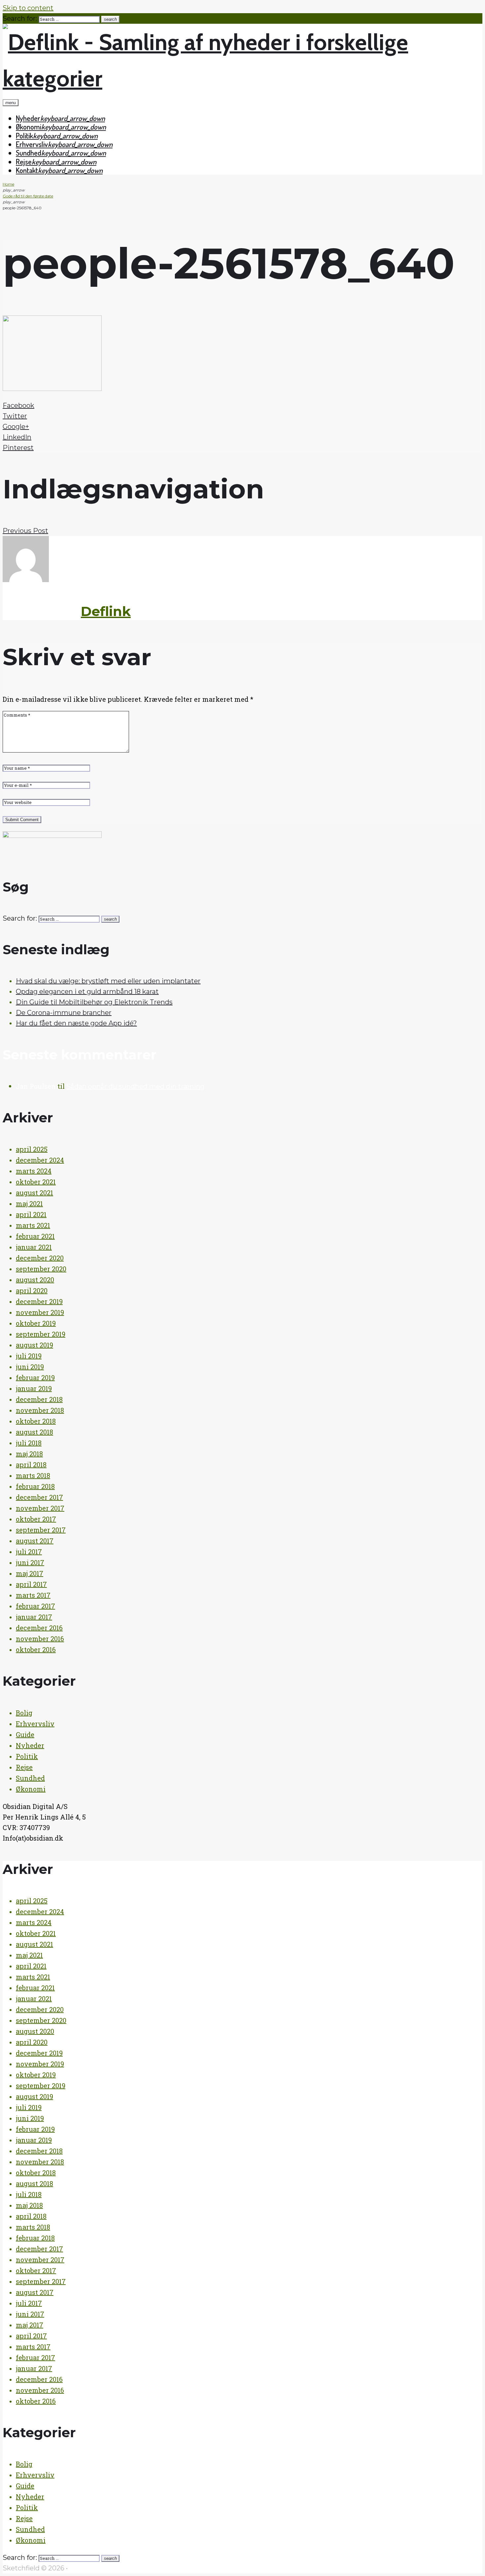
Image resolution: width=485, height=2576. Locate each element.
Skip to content (28, 8)
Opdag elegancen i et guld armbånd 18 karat (87, 992)
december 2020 (40, 1258)
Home (8, 184)
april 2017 (31, 1584)
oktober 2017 (36, 1519)
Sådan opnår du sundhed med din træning (135, 1086)
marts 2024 (34, 1171)
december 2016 (39, 1628)
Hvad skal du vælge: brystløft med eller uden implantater (108, 981)
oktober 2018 (36, 1421)
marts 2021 (33, 1225)
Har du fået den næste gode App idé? (76, 1023)
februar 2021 (35, 1236)
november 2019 (40, 1312)
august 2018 (34, 1432)
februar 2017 (35, 1606)
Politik (24, 135)
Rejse (24, 162)
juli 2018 (29, 1443)
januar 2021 (34, 1247)
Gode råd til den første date (28, 196)
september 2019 (41, 1334)
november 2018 (40, 1410)
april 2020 (32, 1290)
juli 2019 (29, 1356)
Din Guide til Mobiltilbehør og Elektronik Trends (94, 1002)
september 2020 (41, 1269)
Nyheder (28, 118)
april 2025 (32, 1149)
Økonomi (29, 127)
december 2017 (39, 1497)
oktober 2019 (36, 1323)
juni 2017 (30, 1562)
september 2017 (41, 1530)
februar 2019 (35, 1377)
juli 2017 (29, 1552)
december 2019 (39, 1301)
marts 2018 (33, 1475)
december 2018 (39, 1399)
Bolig (24, 1713)
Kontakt (27, 170)
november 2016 (40, 1639)
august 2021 (34, 1193)
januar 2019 (34, 1388)
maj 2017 (30, 1573)
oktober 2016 (36, 1649)
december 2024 (40, 1160)
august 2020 (35, 1280)
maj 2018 (29, 1454)
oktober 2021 (36, 1182)
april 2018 (31, 1465)
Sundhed (29, 153)
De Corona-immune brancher (64, 1013)
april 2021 (31, 1214)
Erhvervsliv (32, 144)
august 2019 (34, 1345)
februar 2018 (35, 1486)
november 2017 (40, 1508)
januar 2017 (34, 1617)
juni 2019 (30, 1367)
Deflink (106, 611)
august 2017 (35, 1541)
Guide (25, 1734)
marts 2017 (33, 1595)
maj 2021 (29, 1203)
